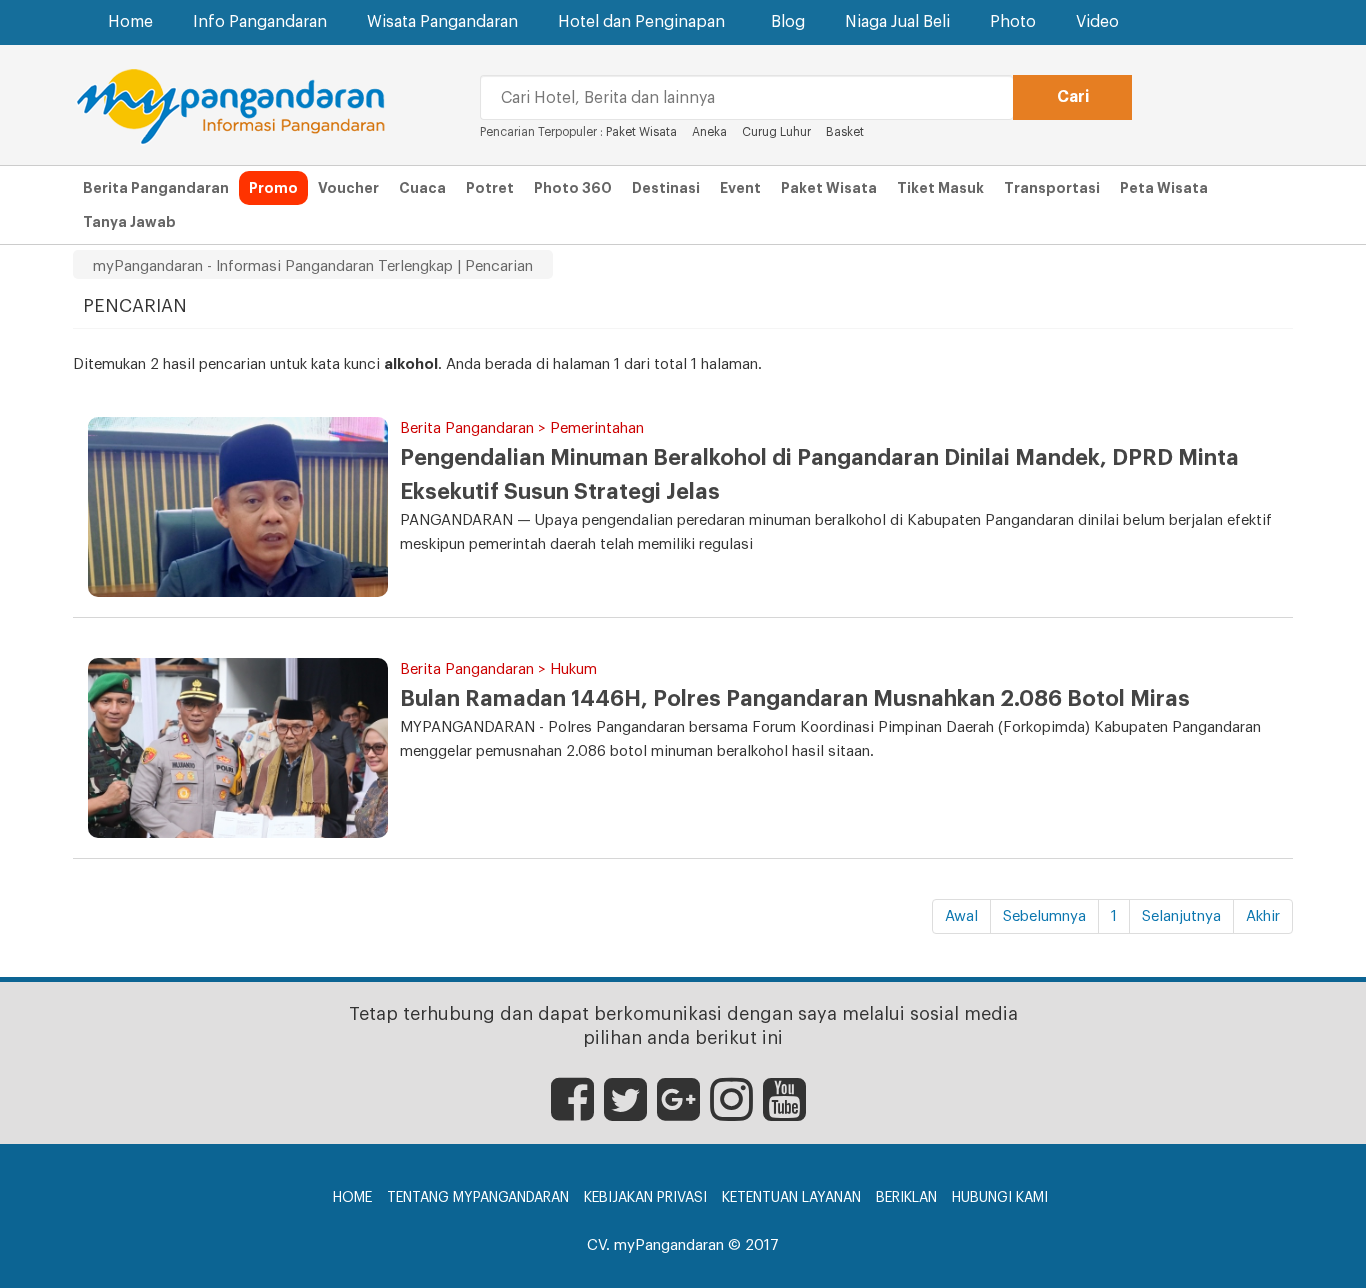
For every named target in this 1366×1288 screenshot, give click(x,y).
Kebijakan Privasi (645, 1198)
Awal (961, 916)
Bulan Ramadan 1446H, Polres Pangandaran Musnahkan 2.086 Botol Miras (795, 699)
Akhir (1263, 916)
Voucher (348, 188)
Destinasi (666, 188)
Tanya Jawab (129, 222)
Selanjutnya (1181, 916)
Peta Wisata (1164, 188)
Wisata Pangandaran (442, 22)
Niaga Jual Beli (897, 22)
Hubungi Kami (1000, 1198)
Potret (490, 188)
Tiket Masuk (940, 188)
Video (1097, 22)
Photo (1013, 22)
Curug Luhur (776, 132)
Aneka (709, 132)
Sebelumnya (1044, 916)
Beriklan (906, 1198)
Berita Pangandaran (156, 188)
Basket (845, 132)
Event (740, 188)
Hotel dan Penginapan (641, 22)
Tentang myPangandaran (478, 1198)
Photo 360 (573, 188)
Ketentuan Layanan (791, 1198)
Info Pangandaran (260, 22)
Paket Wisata (643, 132)
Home (130, 22)
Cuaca (422, 188)
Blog (788, 22)
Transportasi (1052, 188)
